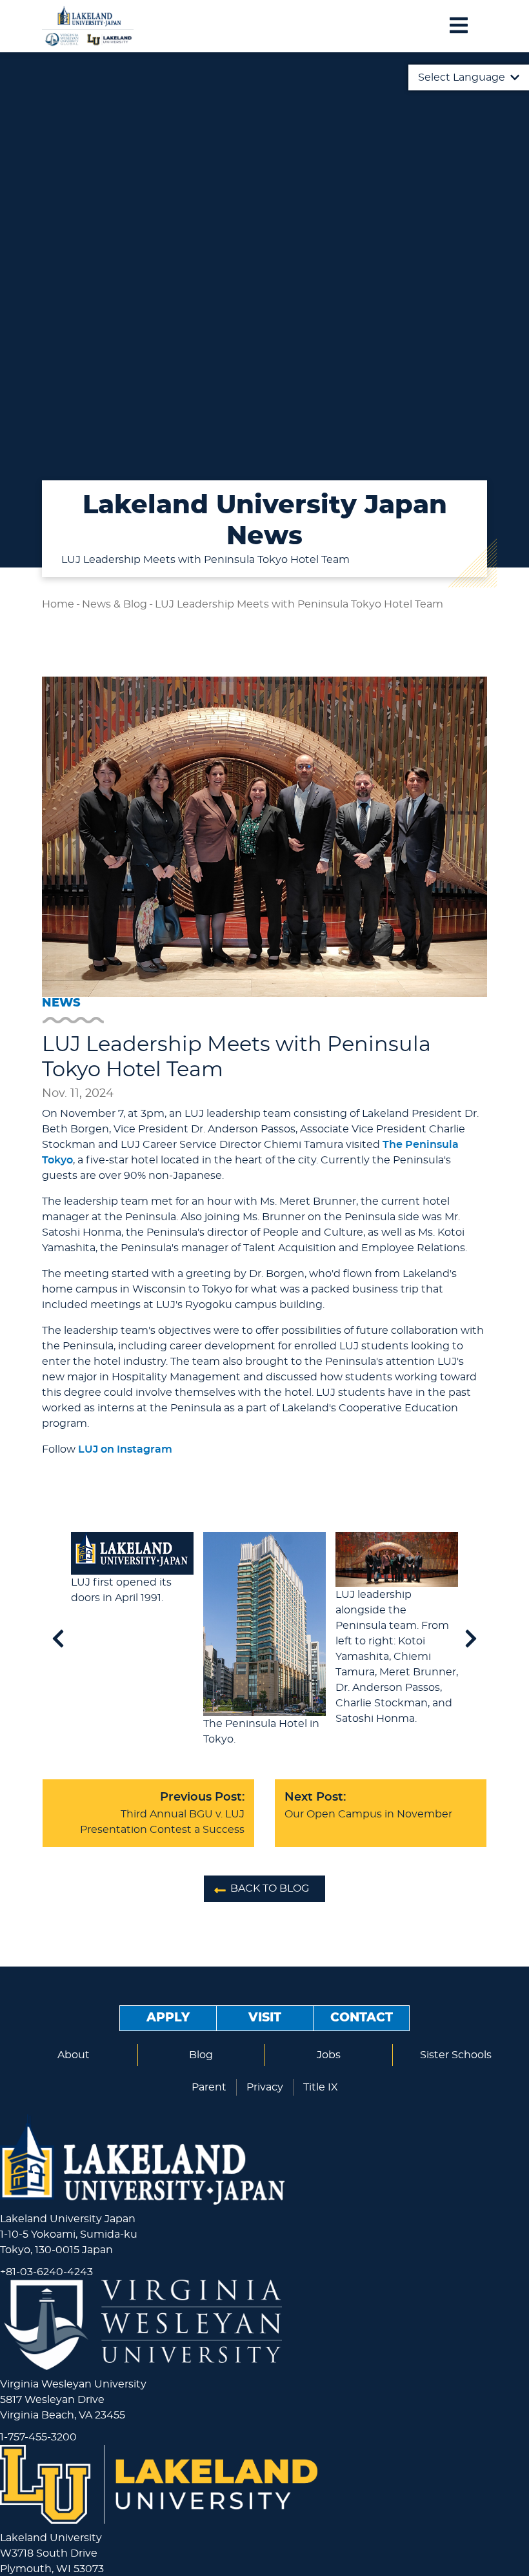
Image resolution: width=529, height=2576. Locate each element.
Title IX (321, 2087)
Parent (209, 2087)
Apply (168, 2018)
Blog (201, 2055)
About (74, 2055)
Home (58, 604)
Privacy (265, 2087)
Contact (362, 2018)
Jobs (329, 2055)
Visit (265, 2018)
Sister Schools (456, 2055)
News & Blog (115, 604)
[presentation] (58, 1640)
